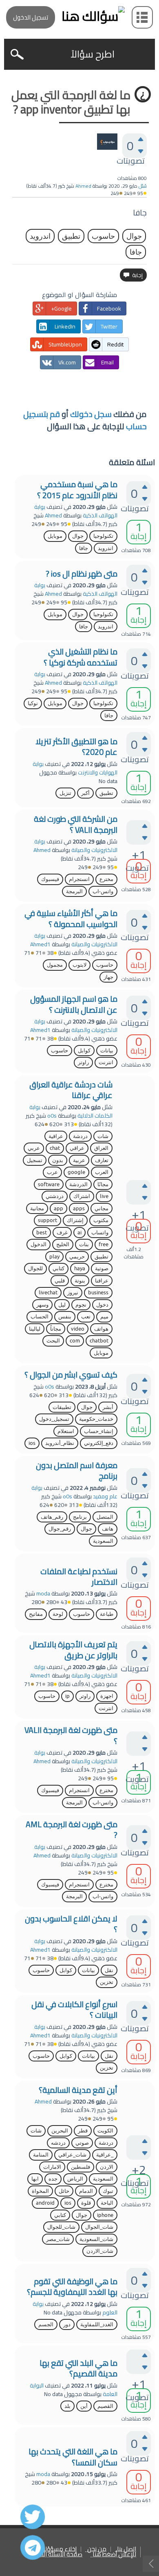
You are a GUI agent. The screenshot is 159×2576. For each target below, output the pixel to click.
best (42, 1233)
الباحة (107, 2203)
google (76, 1172)
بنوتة (80, 1281)
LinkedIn (65, 326)
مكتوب (101, 1220)
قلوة (86, 2203)
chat (55, 1148)
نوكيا (33, 703)
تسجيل (35, 1160)
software (49, 1184)
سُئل (143, 186)
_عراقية (105, 2155)
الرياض (75, 2179)
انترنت (106, 1062)
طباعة (107, 1614)
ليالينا (35, 1329)
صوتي (82, 2143)
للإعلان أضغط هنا (114, 2555)
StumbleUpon (65, 344)
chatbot (99, 1341)
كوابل (84, 1051)
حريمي (77, 1257)
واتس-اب (103, 891)
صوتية (102, 1268)
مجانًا (103, 1184)
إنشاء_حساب (99, 1431)
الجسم (46, 2324)
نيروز (73, 1292)
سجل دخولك (91, 414)
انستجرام (79, 879)
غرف (62, 1233)
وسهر (42, 1305)
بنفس (65, 1317)
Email (107, 362)
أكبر (85, 793)
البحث (53, 1341)
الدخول (39, 1244)
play (54, 1257)
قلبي (60, 1281)
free (104, 1244)
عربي (34, 1148)
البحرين (60, 2131)
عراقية (56, 1136)
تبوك (108, 2191)
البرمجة (74, 891)
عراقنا (102, 1281)
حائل (64, 2191)
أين (84, 2406)
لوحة (58, 1614)
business (98, 1292)
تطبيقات (62, 1407)
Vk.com (67, 362)
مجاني (102, 1208)
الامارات (52, 2167)
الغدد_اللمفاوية (97, 2324)
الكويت (105, 2131)
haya (80, 1268)
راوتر (83, 1062)
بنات (84, 1244)
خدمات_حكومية (96, 1419)
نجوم (81, 1305)
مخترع (106, 879)
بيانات (107, 1051)
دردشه (58, 2143)
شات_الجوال (99, 2227)
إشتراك (75, 1220)
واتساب (100, 1233)
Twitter (109, 326)
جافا (136, 252)
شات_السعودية (96, 2239)
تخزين (107, 1982)
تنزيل (65, 793)
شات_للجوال (61, 2227)
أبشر (108, 1407)
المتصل (105, 1517)
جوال (134, 236)
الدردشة (78, 1184)
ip (67, 1696)
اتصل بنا (127, 2549)
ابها (35, 2179)
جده (53, 2179)
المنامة (41, 2155)
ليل (62, 1305)
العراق (101, 1148)
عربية (79, 1160)
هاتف (108, 1529)
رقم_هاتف (52, 1517)
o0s (52, 1116)
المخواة (40, 2191)
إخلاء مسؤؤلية (58, 2549)
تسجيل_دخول (54, 1419)
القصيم (105, 2406)
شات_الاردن (100, 2251)
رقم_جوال (60, 1529)
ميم (104, 1317)
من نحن (97, 2549)
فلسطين (81, 2167)
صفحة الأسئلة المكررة (55, 2555)
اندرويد (40, 236)
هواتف (101, 1329)
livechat (48, 1292)
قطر (83, 2131)
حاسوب (103, 236)
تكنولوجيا (103, 536)
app (59, 1208)
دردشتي (55, 1196)
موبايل (55, 536)
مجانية (37, 1208)
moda (43, 1593)
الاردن (107, 2167)
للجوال (35, 1268)
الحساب (40, 1317)
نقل (109, 1970)
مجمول (55, 965)
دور (67, 2324)
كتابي (59, 1268)
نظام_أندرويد (60, 1443)
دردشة (80, 1136)
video (78, 1329)
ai (79, 1233)
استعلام (66, 1431)
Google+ (61, 308)
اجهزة (107, 1696)
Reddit (115, 344)
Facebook (109, 308)
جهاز (108, 977)
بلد (67, 2406)
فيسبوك (50, 879)
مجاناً (56, 1329)
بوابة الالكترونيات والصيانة (76, 846)
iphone (105, 2215)
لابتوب (79, 965)
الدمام (86, 2191)
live (104, 1196)
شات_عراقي (72, 2155)
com (75, 1341)
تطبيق (71, 236)
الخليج (63, 1244)
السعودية (103, 1541)
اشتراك (82, 1196)
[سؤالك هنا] (79, 16)
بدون (58, 1160)
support (47, 1220)
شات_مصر (58, 2239)
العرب (102, 1172)
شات (103, 1136)
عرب (52, 1172)
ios (32, 1443)
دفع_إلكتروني (99, 1443)
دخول (102, 1305)
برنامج (80, 1517)
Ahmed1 (40, 944)
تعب (86, 1317)
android (45, 2203)
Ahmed (53, 515)
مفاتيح (36, 1614)
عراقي (77, 1148)
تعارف (102, 1160)
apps (79, 1208)
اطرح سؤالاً (93, 54)
